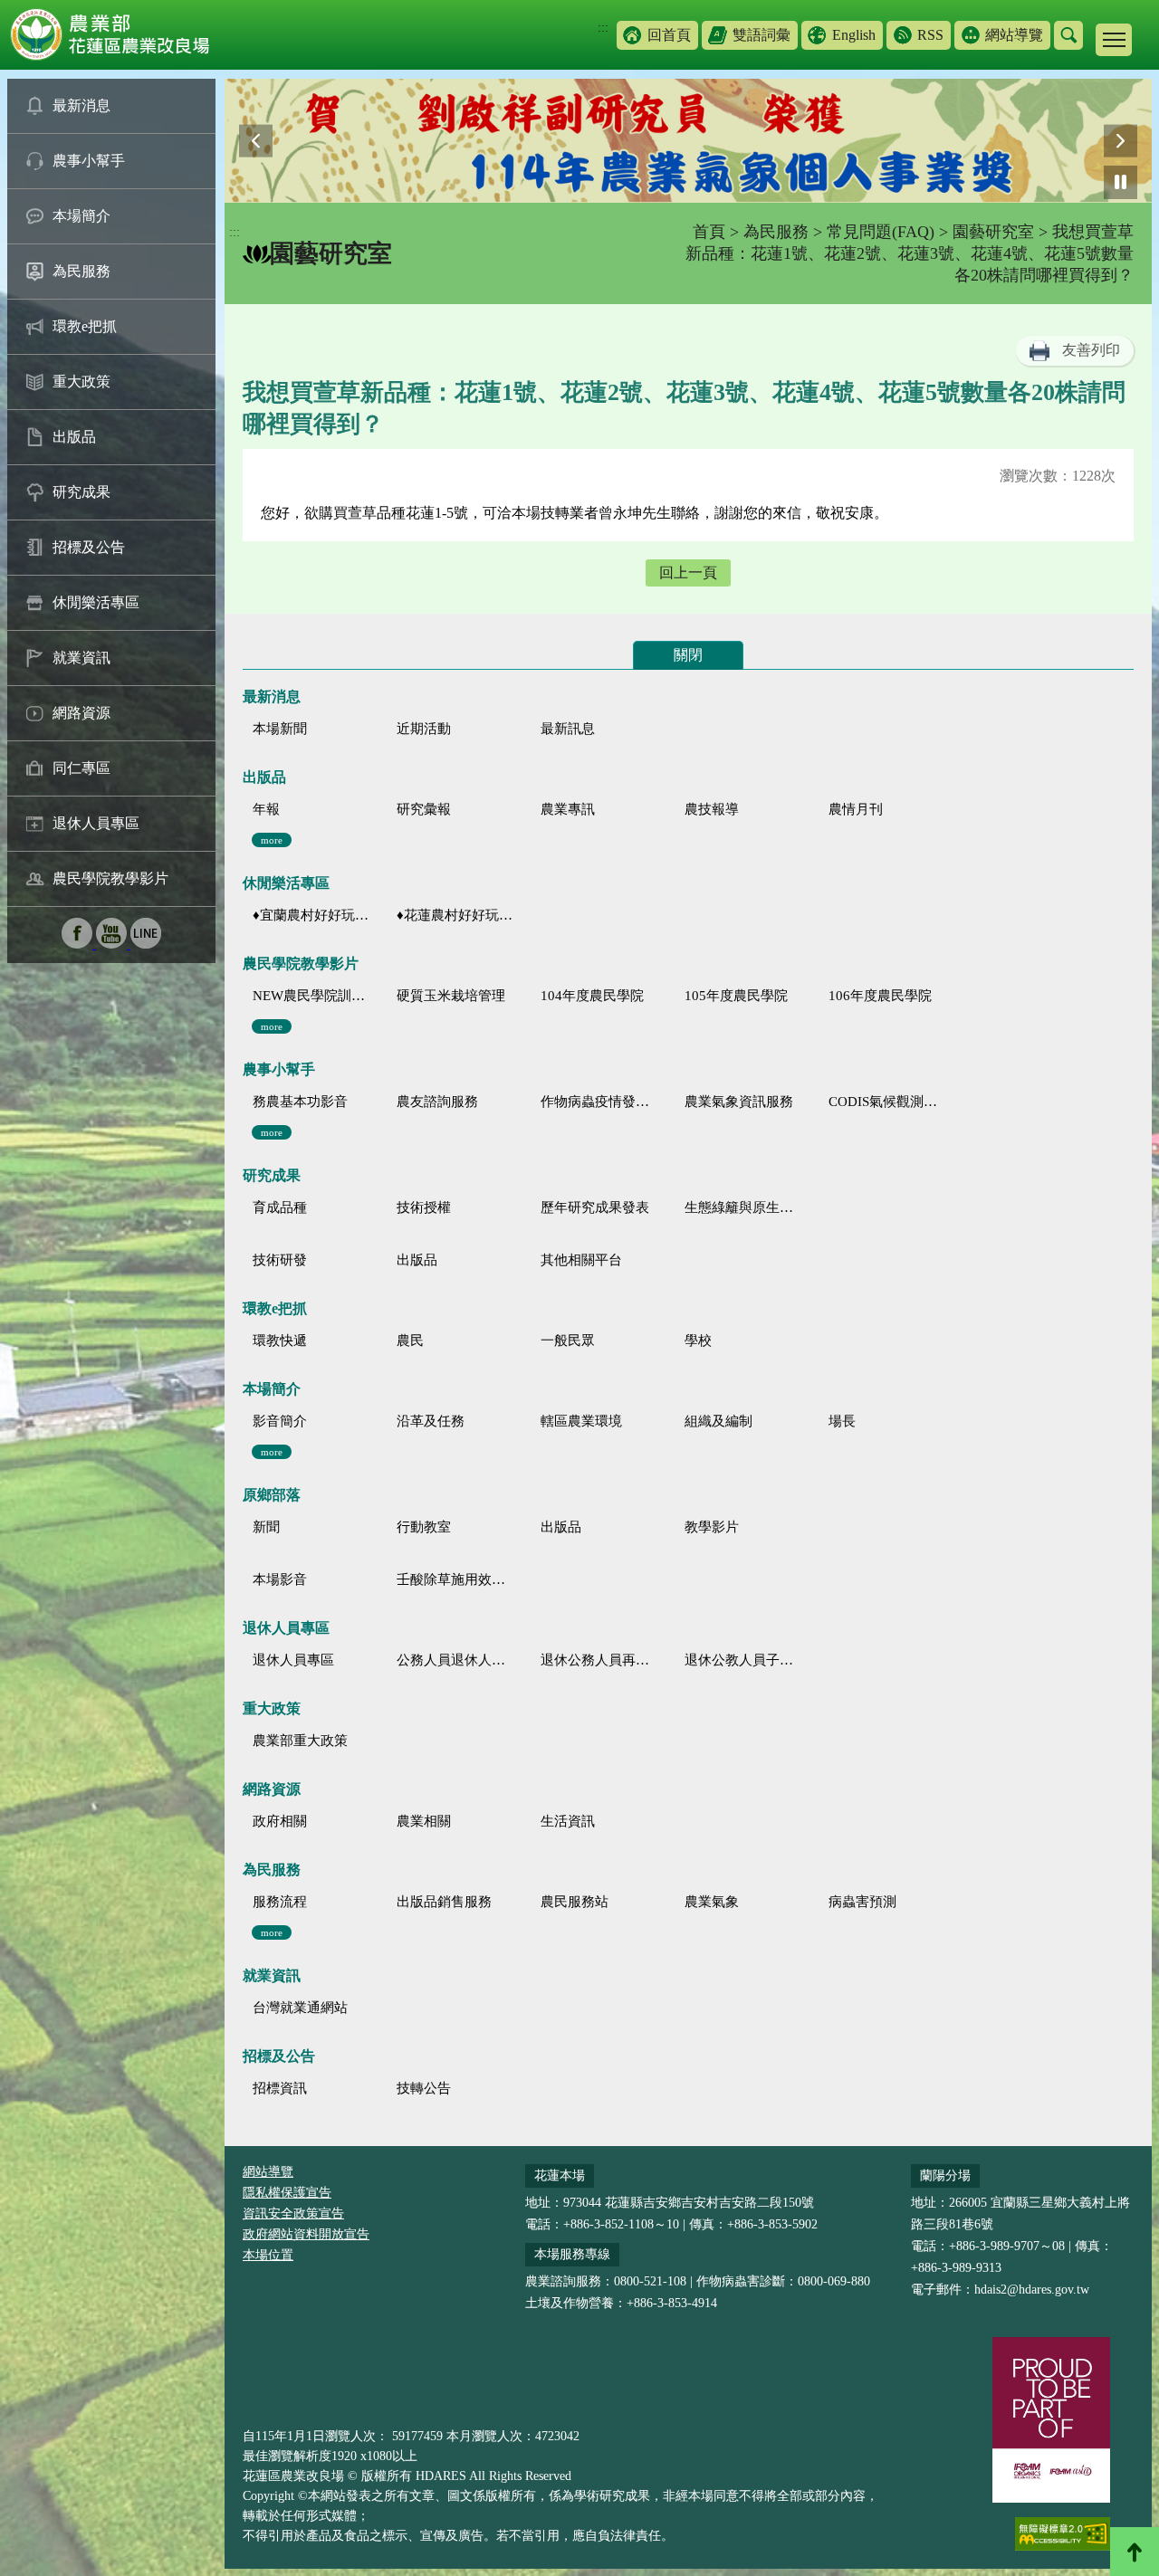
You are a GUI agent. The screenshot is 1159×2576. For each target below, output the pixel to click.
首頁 (709, 232)
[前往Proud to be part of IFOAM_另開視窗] (1051, 2419)
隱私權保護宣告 (287, 2193)
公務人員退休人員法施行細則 (455, 1660)
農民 (410, 1340)
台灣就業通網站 (300, 2008)
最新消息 (81, 105)
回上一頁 (688, 572)
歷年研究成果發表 (595, 1207)
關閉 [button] (688, 655)
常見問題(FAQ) (881, 232)
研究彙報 (424, 809)
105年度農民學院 (736, 996)
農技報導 (712, 809)
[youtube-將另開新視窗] (113, 944)
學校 (698, 1340)
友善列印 (1091, 350)
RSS (930, 35)
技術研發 (280, 1260)
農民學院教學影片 (110, 878)
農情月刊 (856, 809)
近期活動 (424, 729)
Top (1135, 2552)
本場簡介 (81, 216)
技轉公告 (424, 2088)
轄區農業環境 (581, 1421)
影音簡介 (280, 1421)
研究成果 (81, 492)
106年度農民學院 (880, 996)
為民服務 (81, 271)
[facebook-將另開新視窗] (79, 944)
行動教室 (424, 1527)
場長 (842, 1421)
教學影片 (712, 1527)
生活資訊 (568, 1821)
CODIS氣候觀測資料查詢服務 (887, 1102)
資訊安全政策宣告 (293, 2213)
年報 (266, 809)
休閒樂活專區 (96, 602)
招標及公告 (89, 547)
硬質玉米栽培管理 (451, 996)
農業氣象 (712, 1902)
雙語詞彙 (761, 35)
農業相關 (424, 1821)
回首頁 (669, 35)
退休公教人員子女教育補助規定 (743, 1660)
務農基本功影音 (300, 1102)
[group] (688, 141)
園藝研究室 (993, 232)
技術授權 (424, 1207)
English (854, 35)
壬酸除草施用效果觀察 (455, 1579)
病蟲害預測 (862, 1902)
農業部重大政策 (300, 1741)
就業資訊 (81, 658)
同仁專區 (81, 768)
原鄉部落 (272, 1495)
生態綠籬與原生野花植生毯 (743, 1207)
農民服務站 (575, 1902)
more (272, 840)
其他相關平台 (581, 1260)
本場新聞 (280, 729)
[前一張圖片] (256, 141)
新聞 (266, 1527)
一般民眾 (568, 1340)
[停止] (1121, 182)
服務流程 (280, 1902)
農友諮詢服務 (437, 1102)
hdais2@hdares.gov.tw (1032, 2290)
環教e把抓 (85, 326)
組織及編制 (718, 1421)
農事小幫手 (89, 161)
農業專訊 (568, 809)
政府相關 (280, 1821)
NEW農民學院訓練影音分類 (311, 996)
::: (603, 28)
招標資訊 (280, 2088)
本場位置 (268, 2255)
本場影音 (280, 1579)
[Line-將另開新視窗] (146, 944)
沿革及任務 (431, 1421)
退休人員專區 (96, 823)
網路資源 (81, 713)
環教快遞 (280, 1340)
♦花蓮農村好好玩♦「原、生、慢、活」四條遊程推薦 (455, 915)
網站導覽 (1014, 35)
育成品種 (280, 1207)
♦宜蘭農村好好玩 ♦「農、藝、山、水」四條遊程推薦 (311, 915)
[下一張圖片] (1121, 141)
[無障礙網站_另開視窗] (1063, 2534)
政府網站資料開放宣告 (306, 2234)
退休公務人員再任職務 (599, 1660)
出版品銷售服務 (444, 1902)
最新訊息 (568, 729)
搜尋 (1068, 35)
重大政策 (81, 382)
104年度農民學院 (592, 996)
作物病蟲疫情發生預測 (599, 1102)
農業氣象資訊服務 (739, 1102)
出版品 (74, 437)
